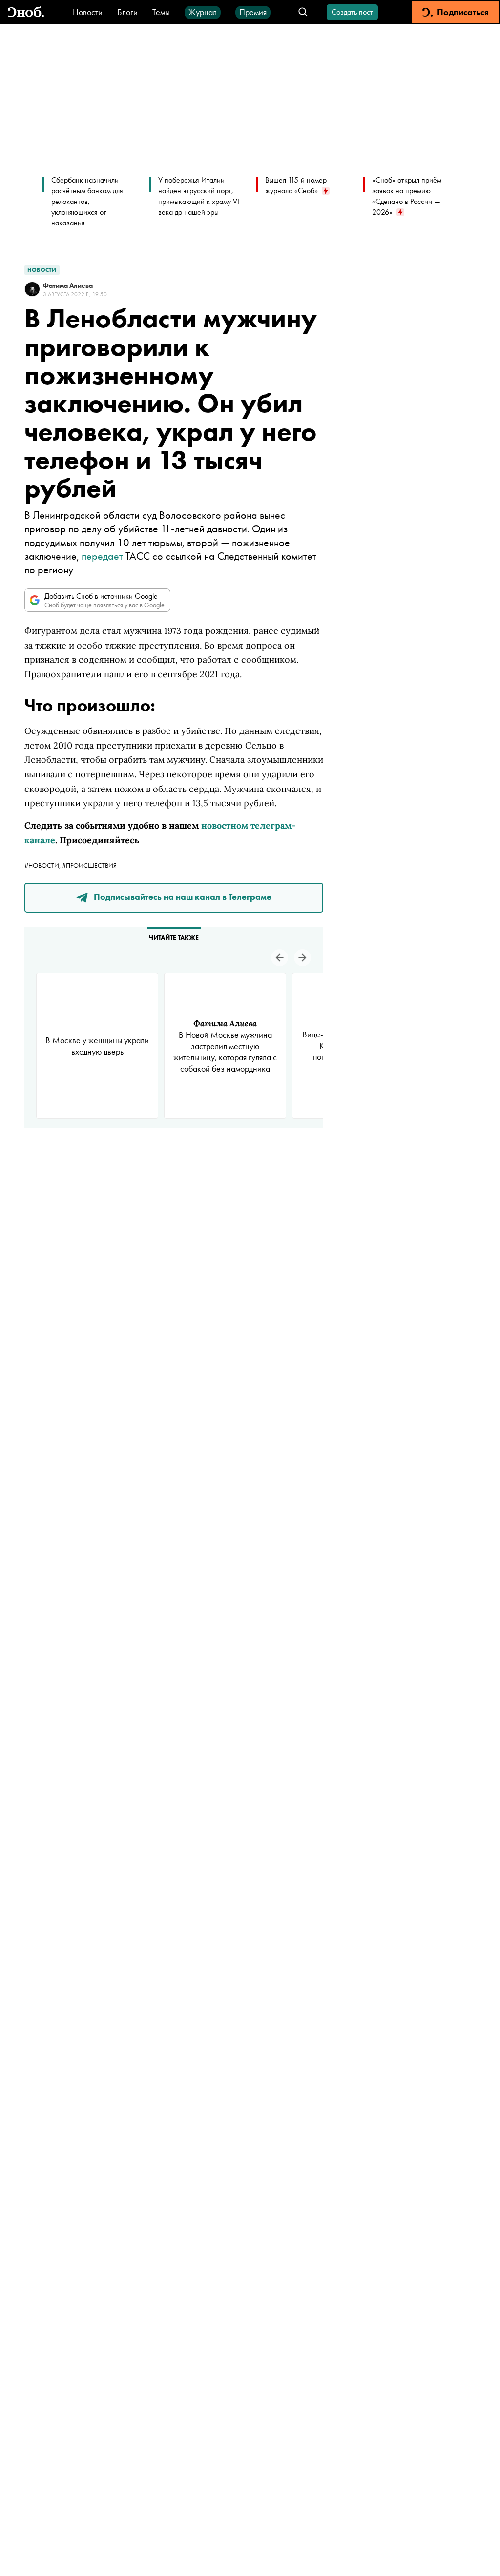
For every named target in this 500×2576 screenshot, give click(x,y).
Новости (88, 12)
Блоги (127, 12)
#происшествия (89, 865)
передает (102, 556)
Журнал (203, 12)
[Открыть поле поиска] (303, 12)
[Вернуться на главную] (26, 12)
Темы (161, 12)
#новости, (43, 865)
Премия (253, 12)
